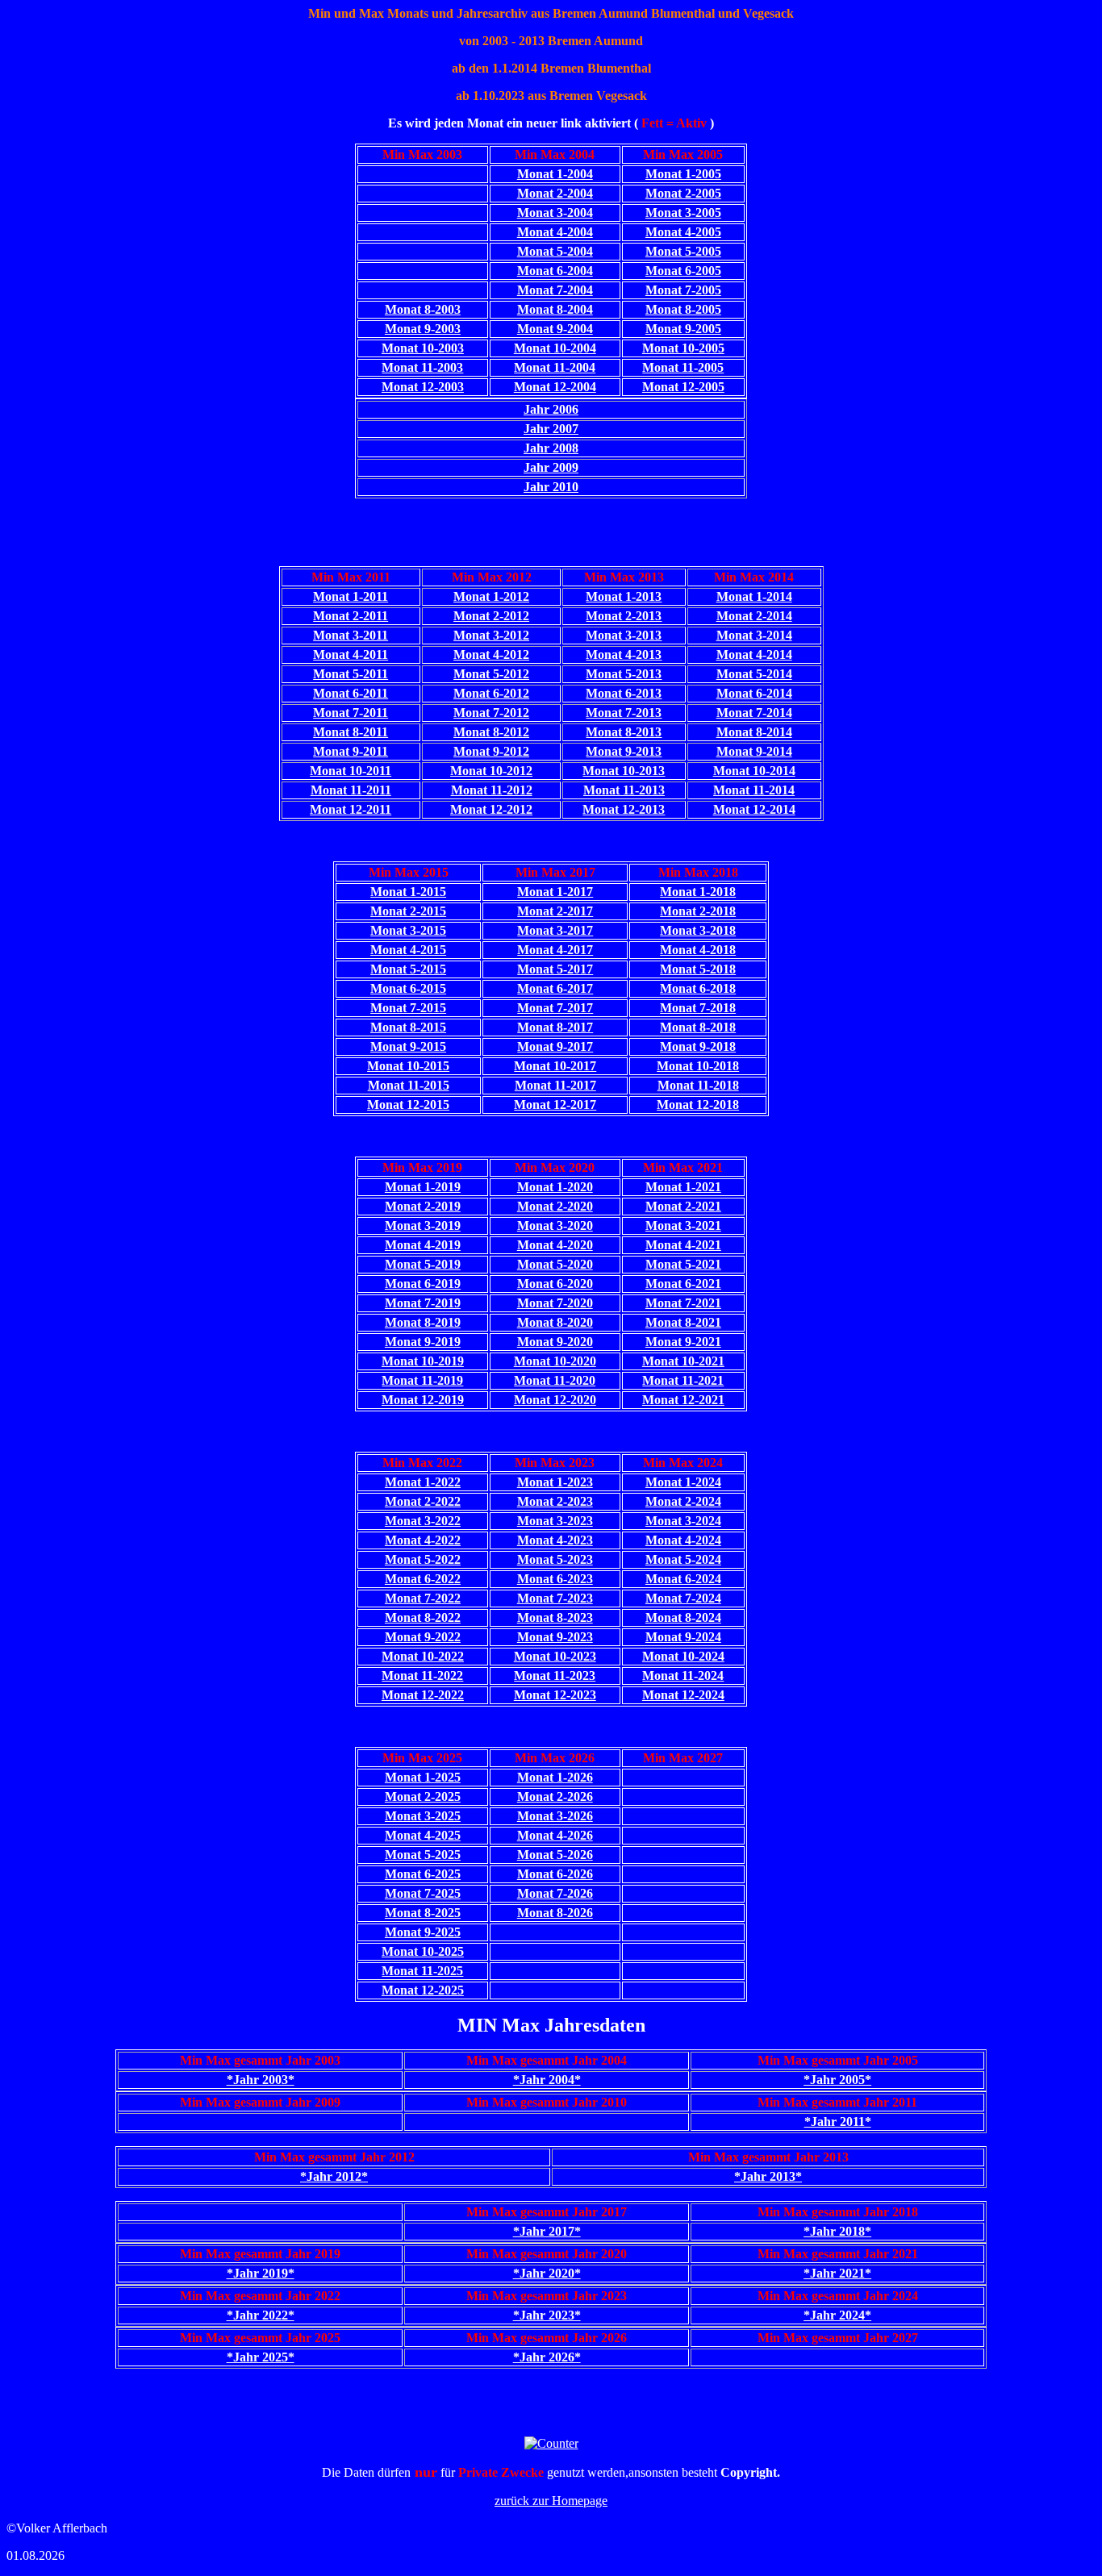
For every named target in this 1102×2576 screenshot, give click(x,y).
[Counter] (551, 2443)
